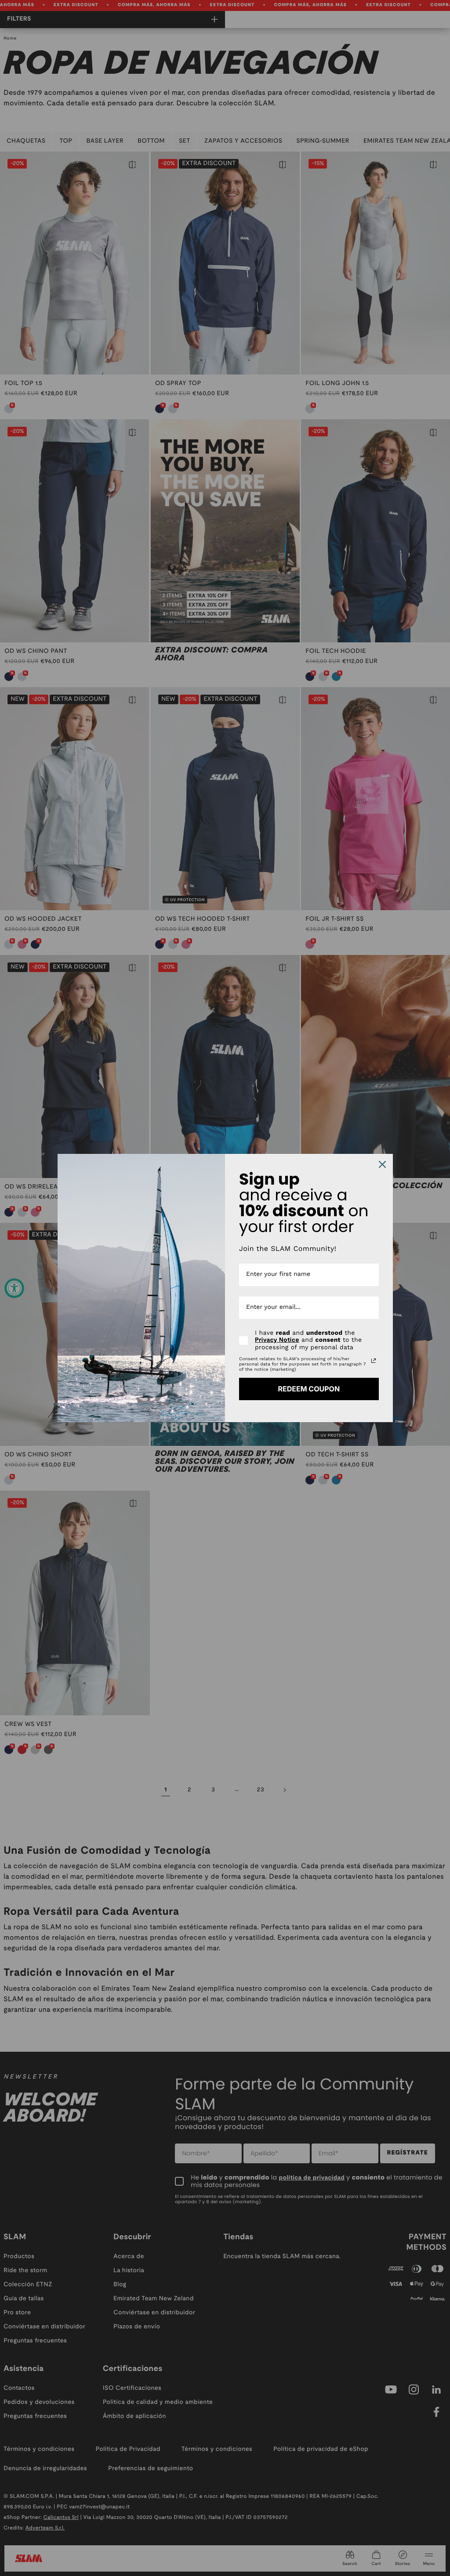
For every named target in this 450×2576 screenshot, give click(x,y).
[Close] (382, 1164)
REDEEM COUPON (309, 1389)
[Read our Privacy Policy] (374, 1361)
